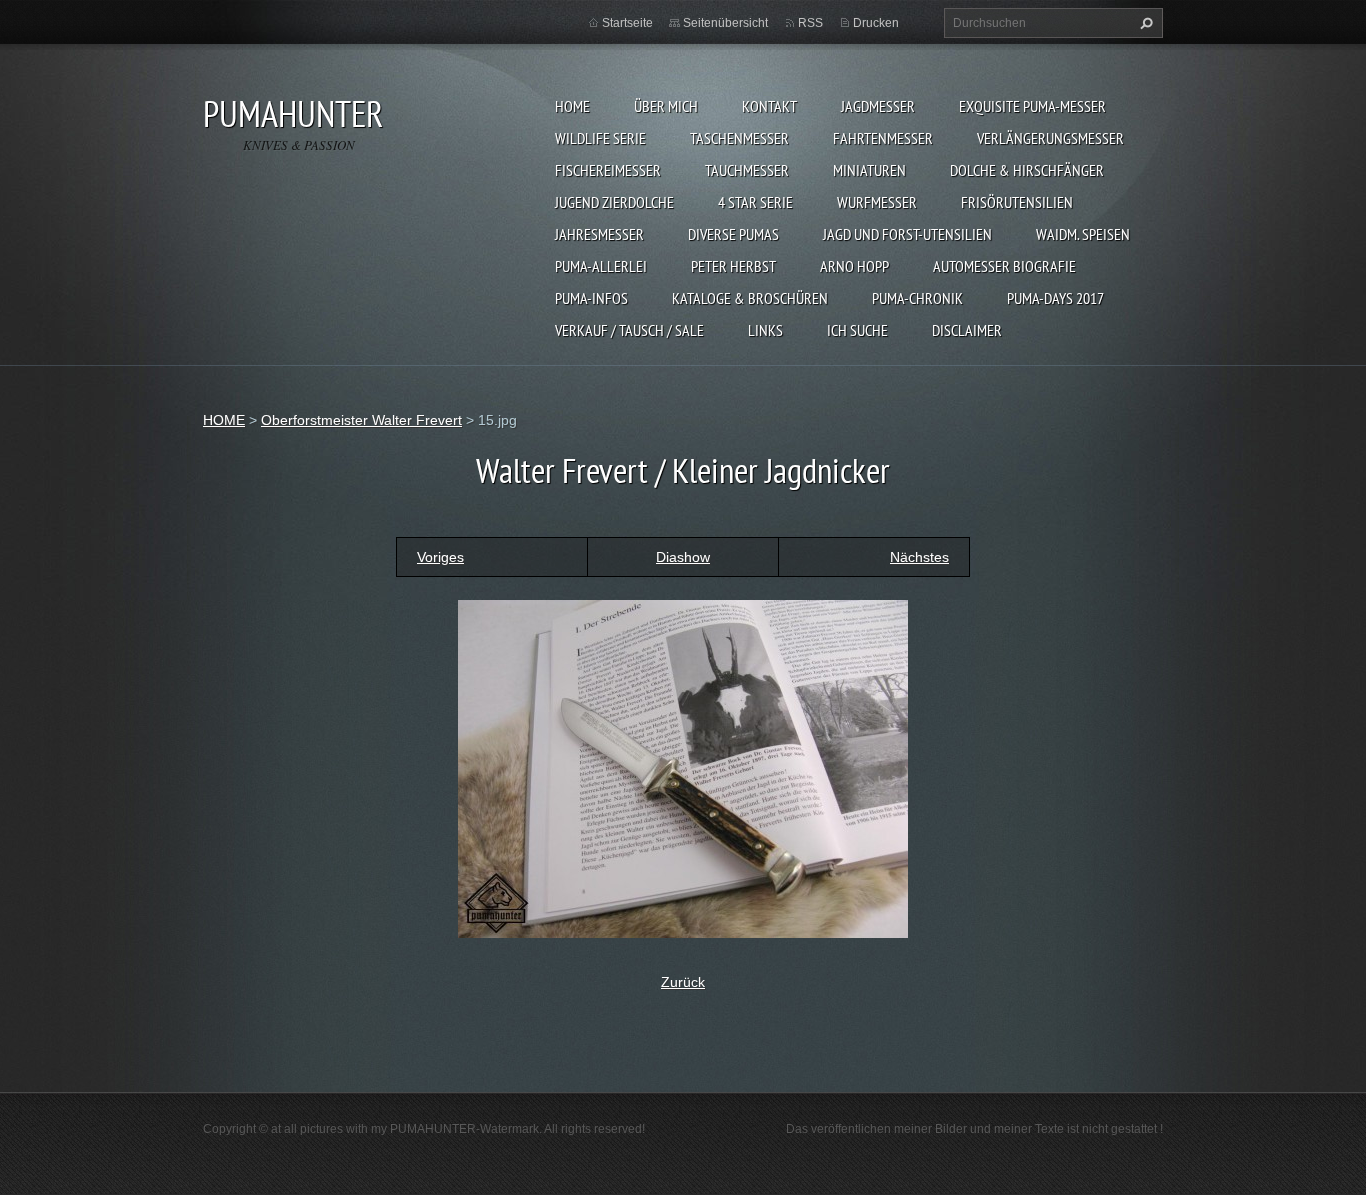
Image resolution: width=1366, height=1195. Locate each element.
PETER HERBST (733, 266)
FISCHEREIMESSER (608, 170)
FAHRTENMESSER (883, 138)
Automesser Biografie (1004, 266)
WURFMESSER (877, 202)
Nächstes (919, 557)
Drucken (876, 23)
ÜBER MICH (666, 106)
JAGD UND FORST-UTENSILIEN (907, 234)
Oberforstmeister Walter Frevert (361, 420)
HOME (572, 106)
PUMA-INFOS (591, 298)
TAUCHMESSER (747, 170)
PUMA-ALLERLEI (601, 266)
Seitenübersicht (725, 23)
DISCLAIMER (967, 330)
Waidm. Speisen (1083, 234)
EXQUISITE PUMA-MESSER (1032, 106)
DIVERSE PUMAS (733, 234)
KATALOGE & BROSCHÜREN (750, 298)
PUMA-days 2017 (1055, 298)
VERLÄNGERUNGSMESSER (1050, 138)
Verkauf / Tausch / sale (629, 330)
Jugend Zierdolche (614, 202)
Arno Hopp (854, 266)
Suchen (1144, 23)
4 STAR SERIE (755, 202)
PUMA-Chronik (917, 298)
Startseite (627, 23)
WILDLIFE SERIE (600, 138)
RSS (810, 23)
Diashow (683, 557)
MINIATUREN (869, 170)
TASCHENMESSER (739, 138)
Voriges (440, 557)
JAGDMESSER (878, 106)
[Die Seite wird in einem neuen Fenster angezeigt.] (683, 767)
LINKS (765, 330)
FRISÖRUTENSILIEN (1017, 202)
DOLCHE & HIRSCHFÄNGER (1027, 170)
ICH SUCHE (857, 330)
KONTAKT (769, 106)
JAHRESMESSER (599, 234)
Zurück (683, 982)
